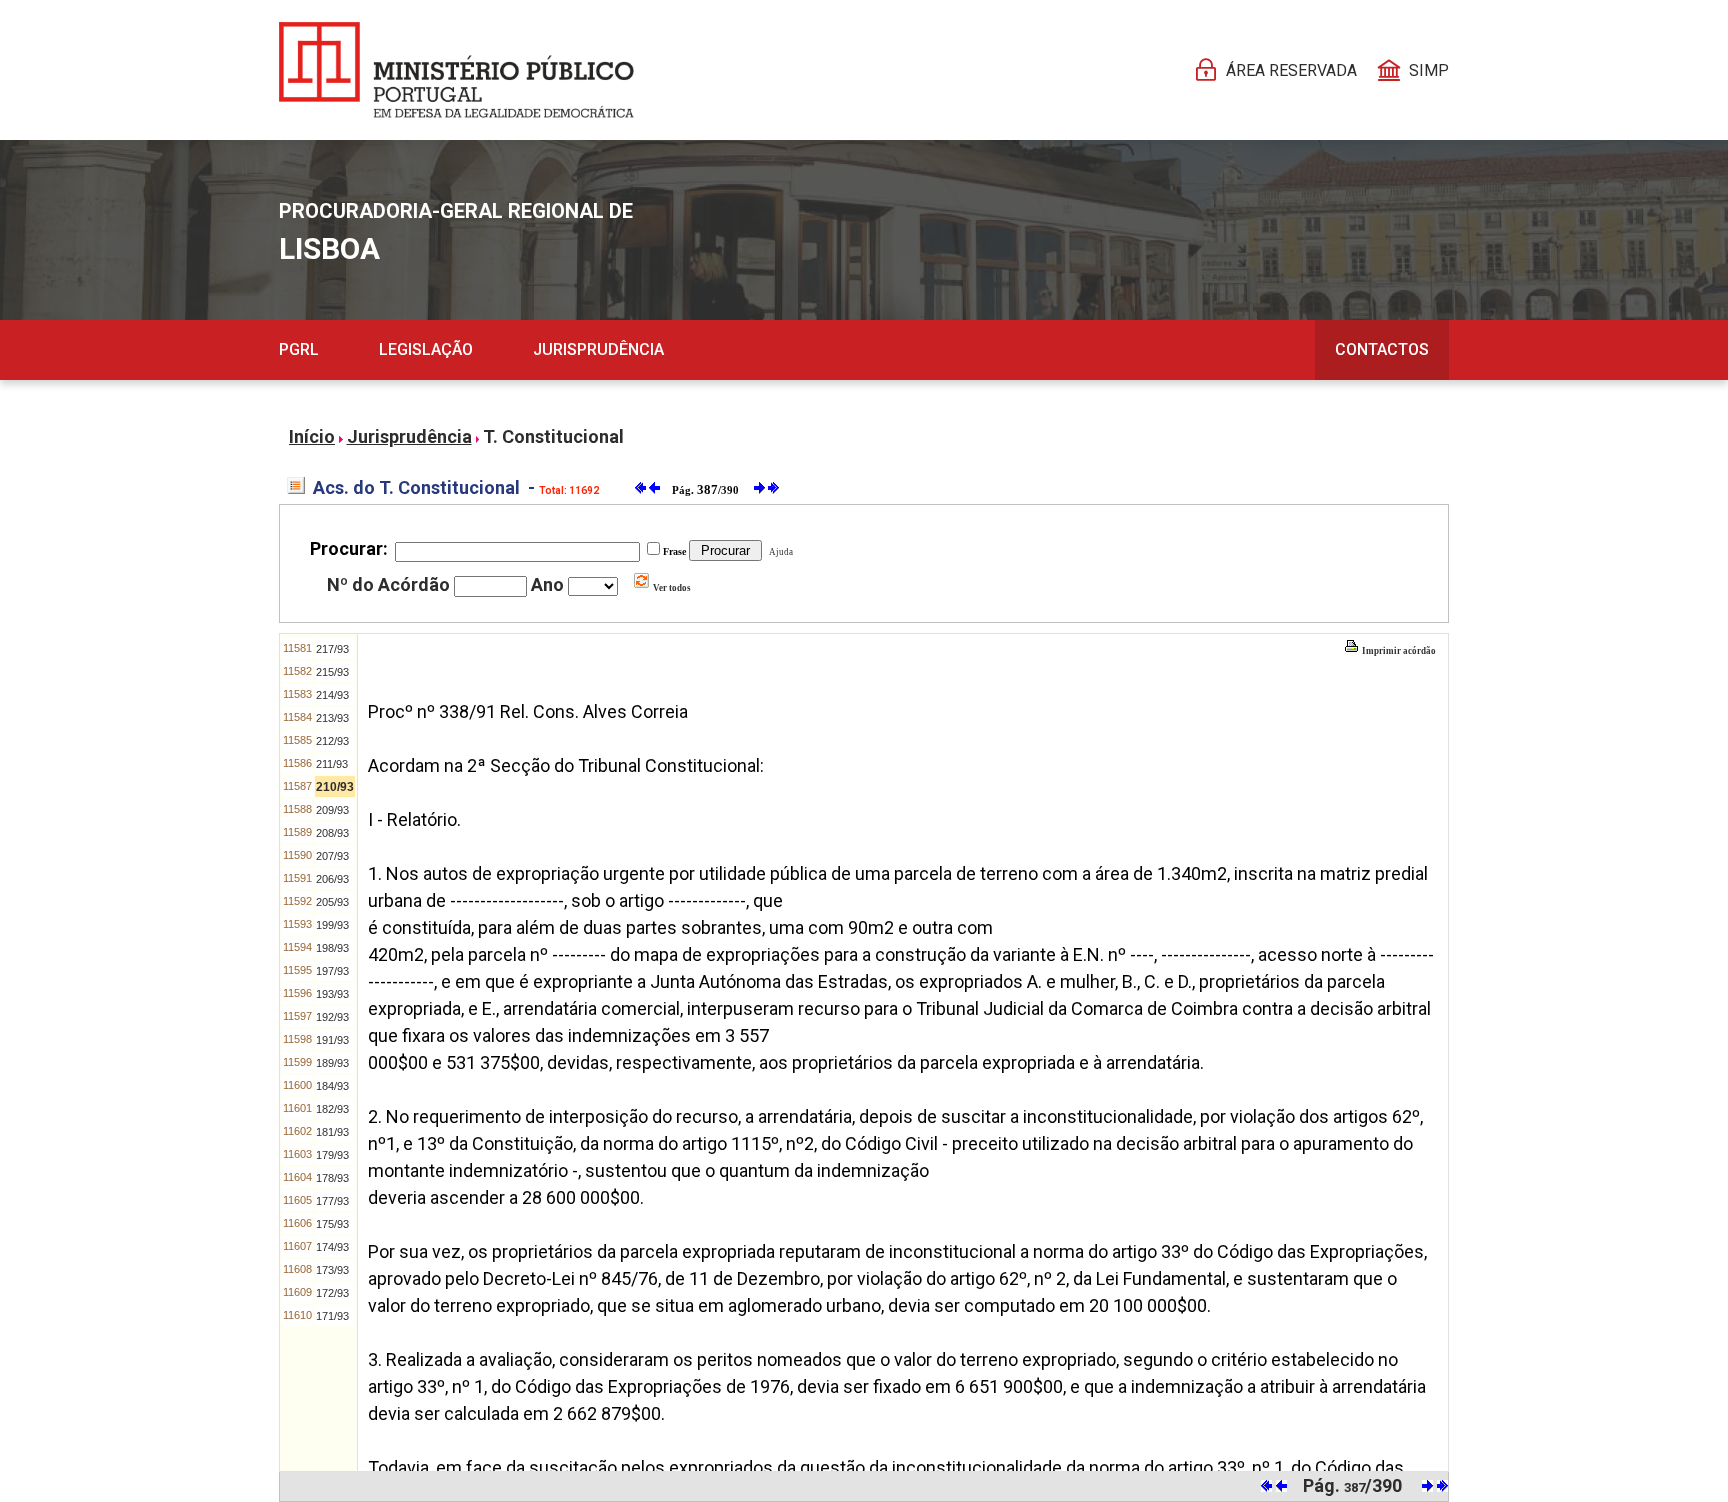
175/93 (332, 1224)
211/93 (332, 764)
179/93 (332, 1155)
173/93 (332, 1270)
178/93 (332, 1178)
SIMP (1429, 70)
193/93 (332, 994)
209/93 (332, 810)
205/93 (332, 902)
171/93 (332, 1316)
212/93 (332, 741)
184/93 (332, 1086)
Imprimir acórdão (1398, 651)
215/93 (332, 672)
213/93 (332, 718)
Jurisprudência (598, 349)
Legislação (426, 349)
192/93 (332, 1017)
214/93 (332, 695)
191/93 (332, 1040)
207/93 (332, 856)
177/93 (332, 1201)
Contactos (1382, 349)
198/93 (332, 948)
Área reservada (1291, 70)
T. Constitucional (553, 436)
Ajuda (779, 552)
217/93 (332, 649)
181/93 (332, 1132)
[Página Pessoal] (456, 70)
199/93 (332, 925)
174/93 (332, 1247)
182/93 (332, 1109)
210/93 (335, 787)
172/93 (332, 1293)
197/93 (332, 971)
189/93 (332, 1063)
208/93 (332, 833)
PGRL (299, 349)
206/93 (332, 879)
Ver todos (671, 588)
